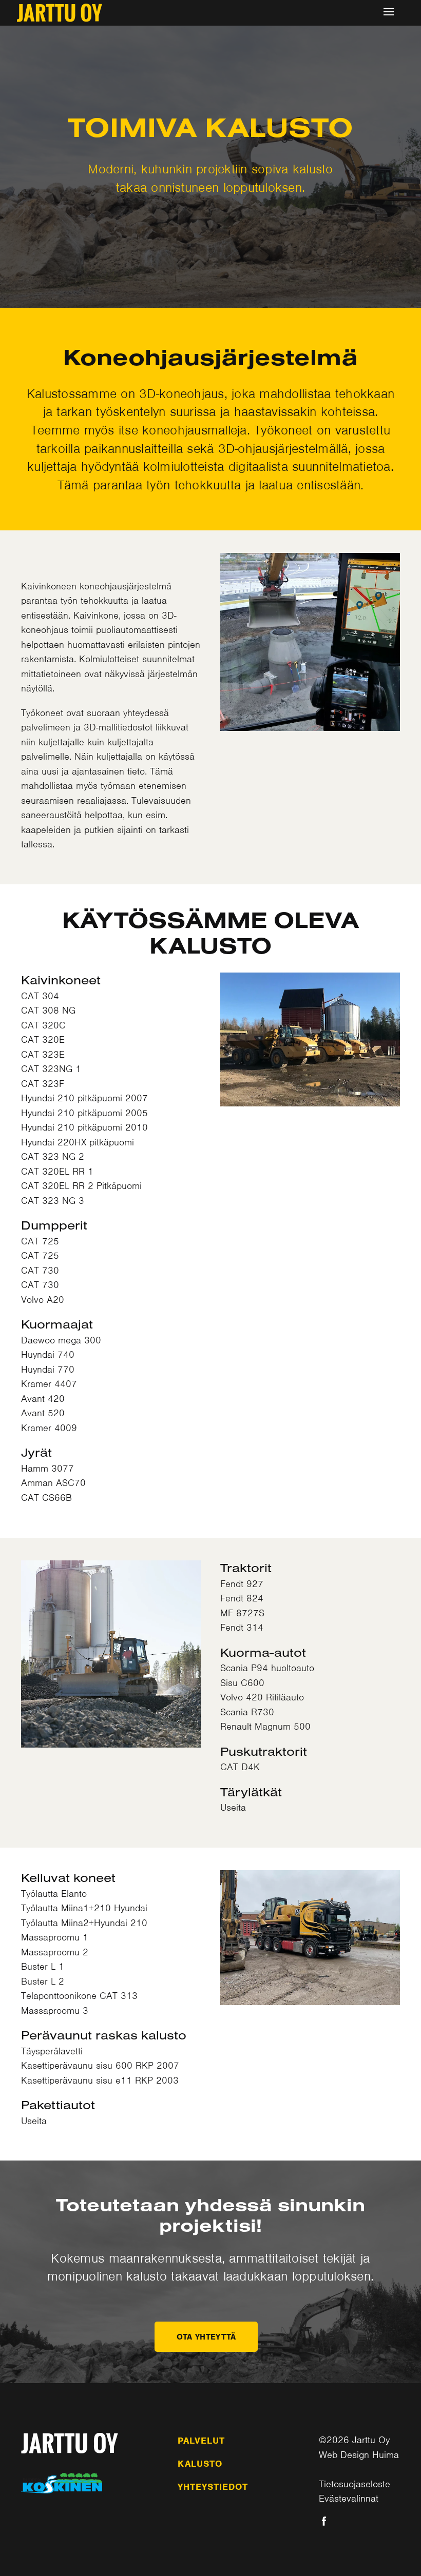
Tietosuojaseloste (355, 2484)
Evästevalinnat (349, 2498)
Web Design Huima (359, 2455)
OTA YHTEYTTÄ (206, 2337)
